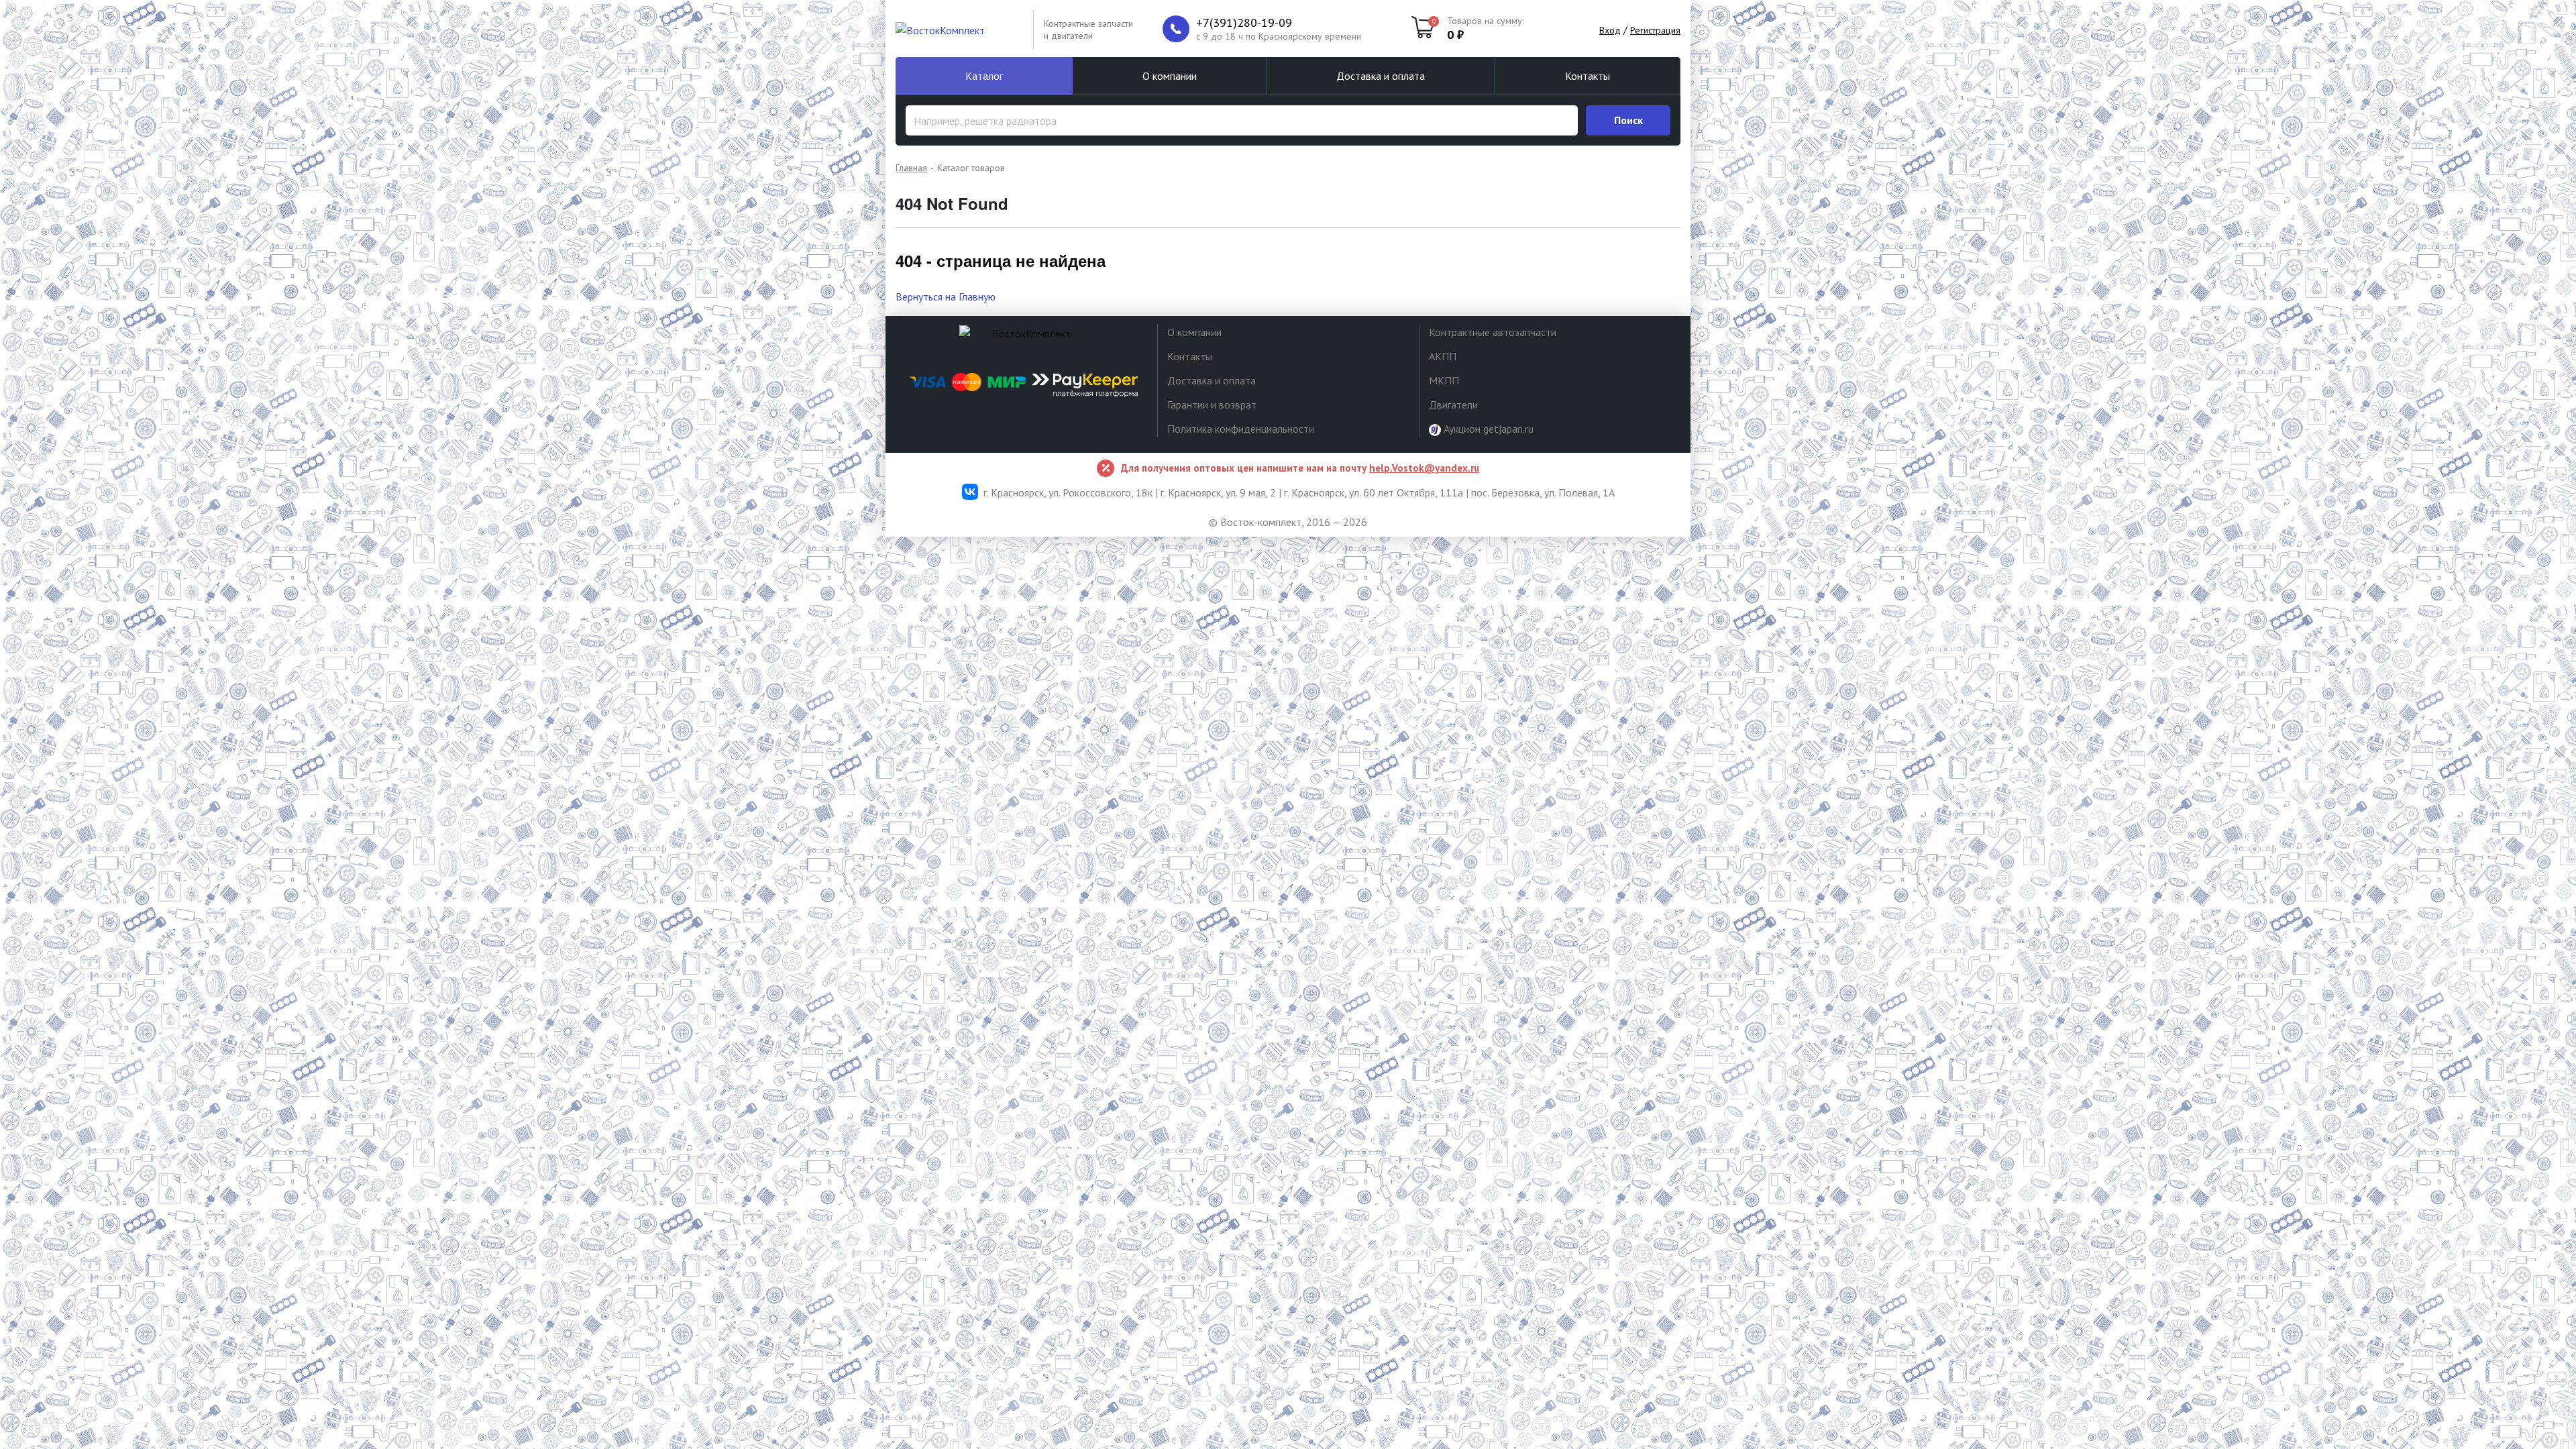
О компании (1170, 76)
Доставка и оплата (1381, 76)
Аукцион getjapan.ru (1487, 429)
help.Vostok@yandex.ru (1424, 468)
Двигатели (1453, 405)
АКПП (1443, 356)
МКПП (1444, 380)
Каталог (984, 76)
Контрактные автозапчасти (1493, 332)
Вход (1610, 30)
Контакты (1588, 76)
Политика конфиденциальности (1241, 429)
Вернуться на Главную (946, 297)
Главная (911, 168)
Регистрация (1655, 30)
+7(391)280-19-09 (1244, 23)
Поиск (1628, 120)
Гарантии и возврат (1212, 405)
